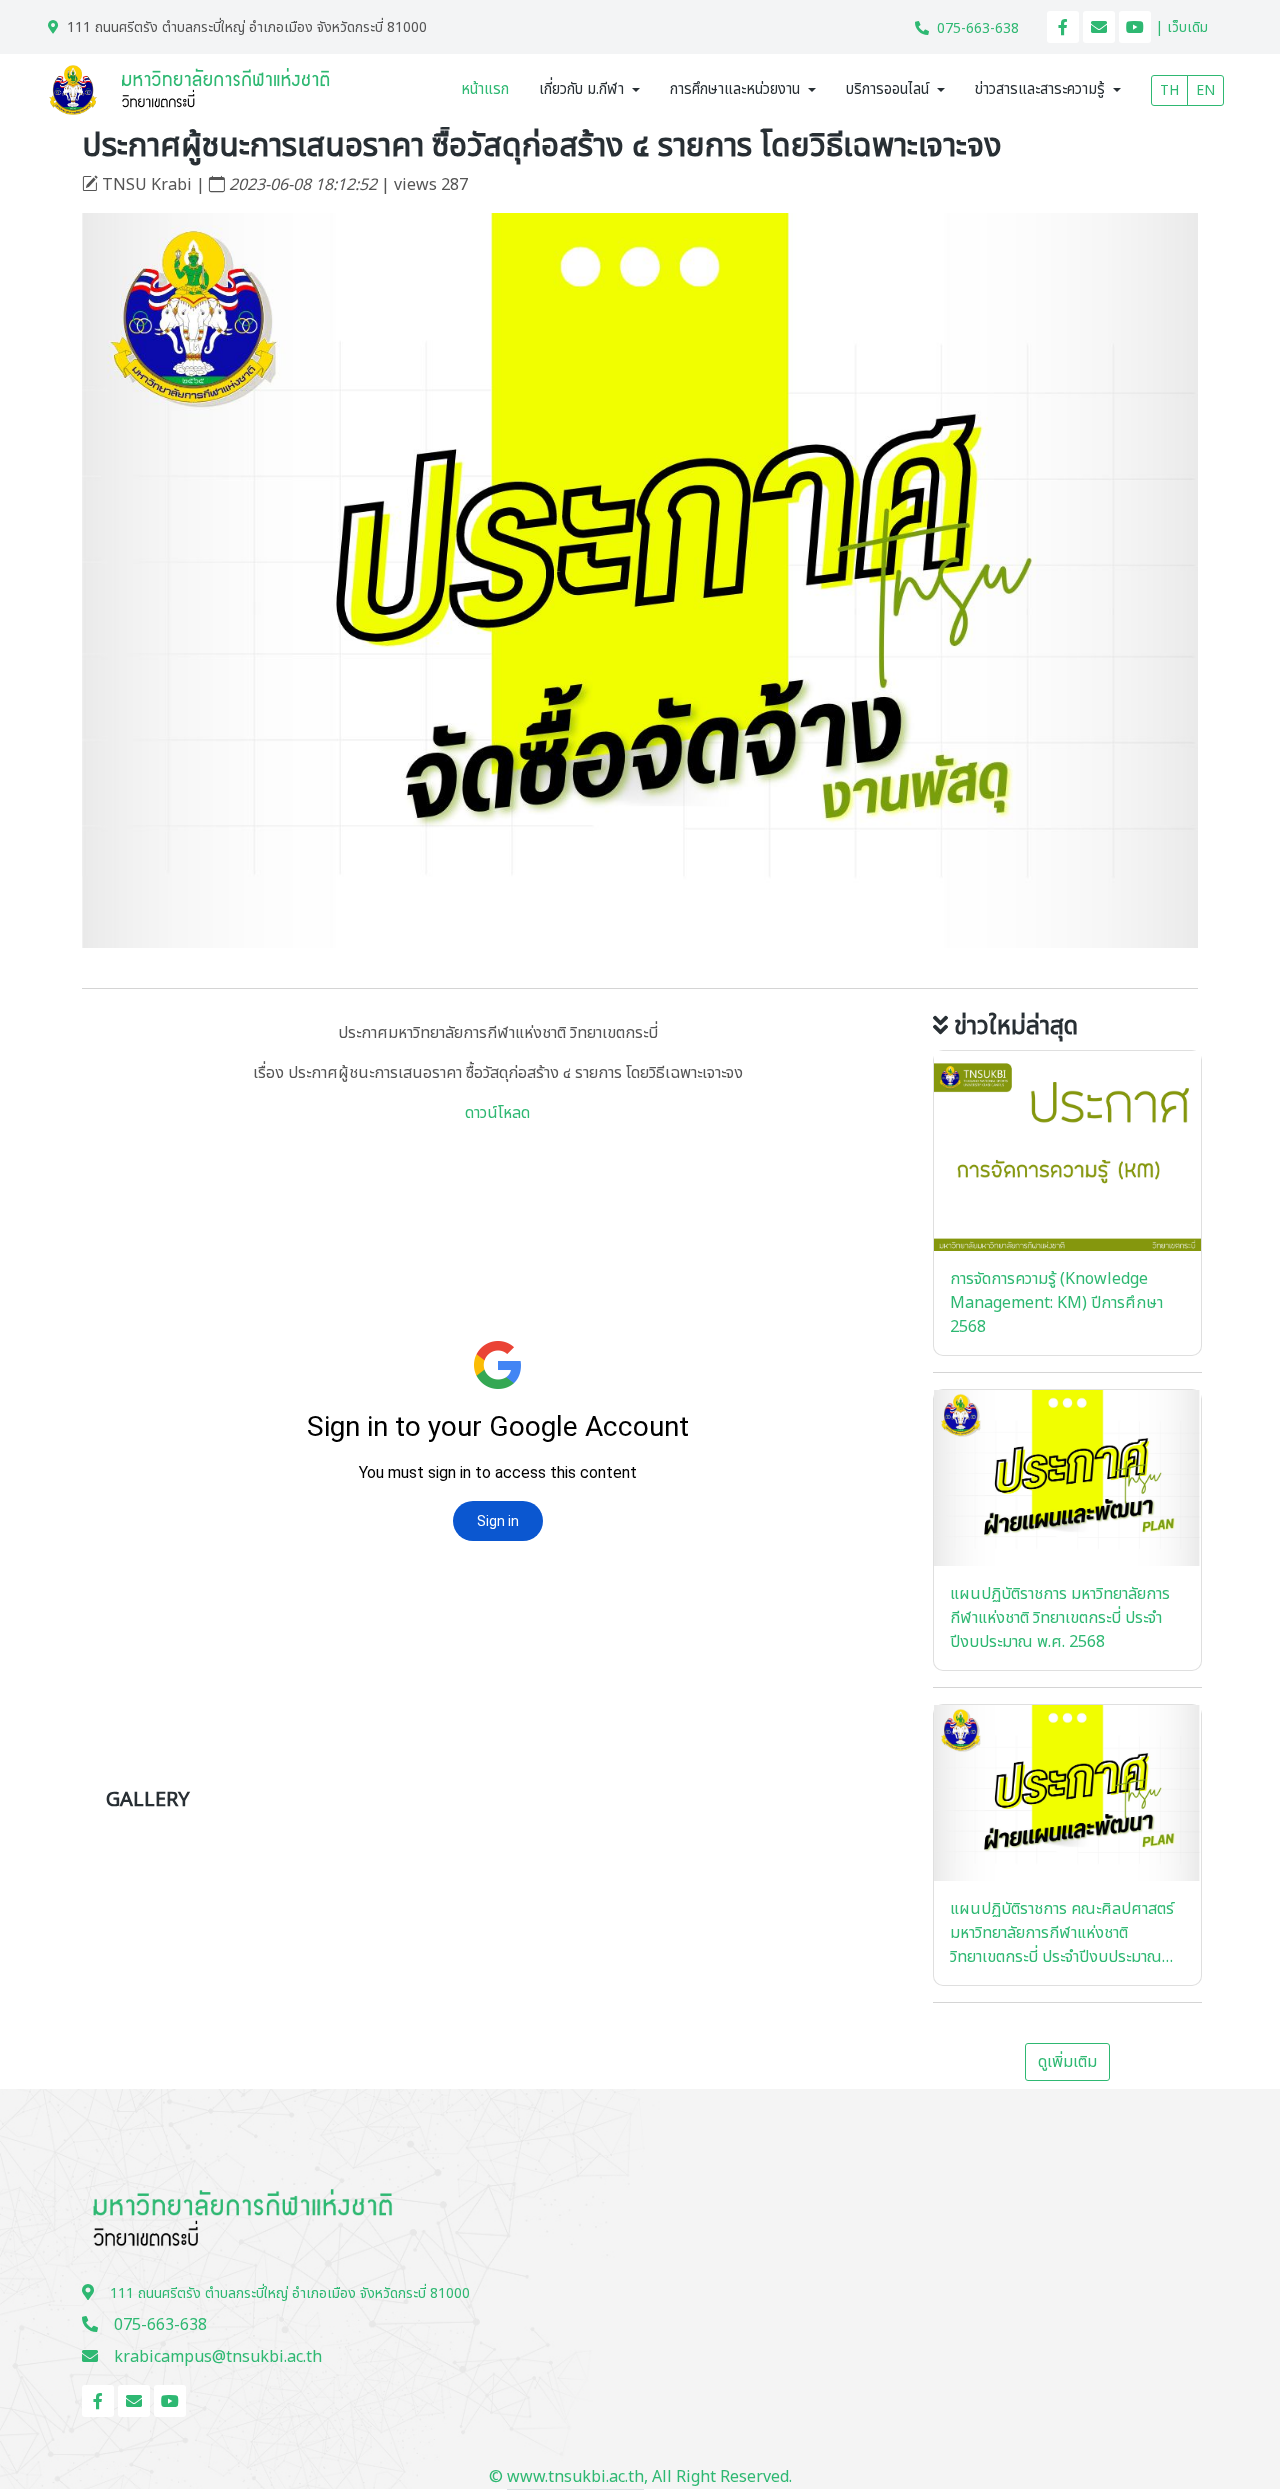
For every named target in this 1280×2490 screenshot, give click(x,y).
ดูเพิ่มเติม (1067, 2062)
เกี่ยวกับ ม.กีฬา (581, 89)
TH (1169, 90)
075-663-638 (978, 28)
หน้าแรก (485, 89)
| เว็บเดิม (1181, 27)
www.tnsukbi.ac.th (575, 2477)
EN (1205, 90)
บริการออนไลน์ (887, 89)
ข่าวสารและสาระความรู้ (1040, 89)
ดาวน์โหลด (497, 1113)
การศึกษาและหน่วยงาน (735, 89)
